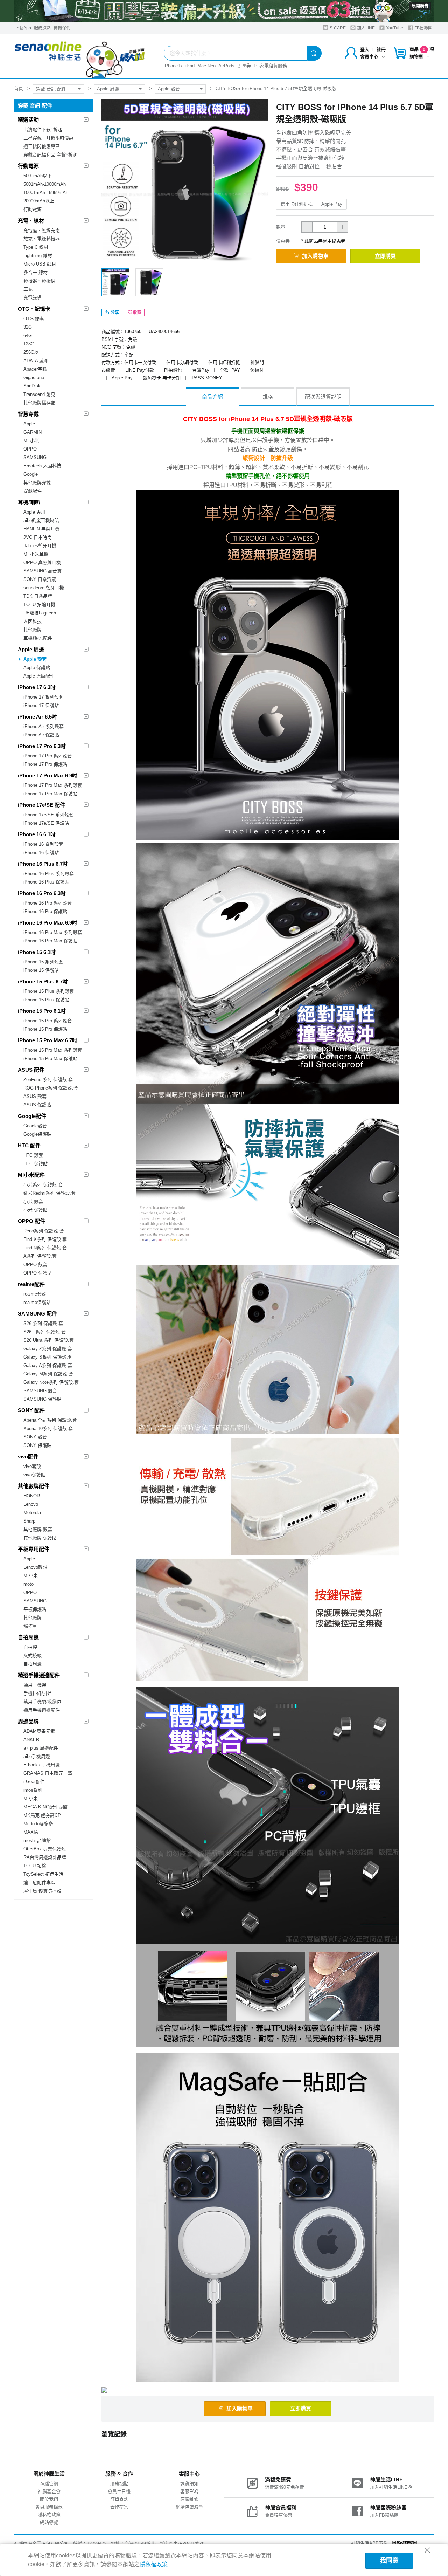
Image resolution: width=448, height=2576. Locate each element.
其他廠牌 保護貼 (40, 1538)
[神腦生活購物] (80, 56)
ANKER (31, 1740)
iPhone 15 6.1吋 (37, 952)
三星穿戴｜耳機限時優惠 (48, 138)
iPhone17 (173, 66)
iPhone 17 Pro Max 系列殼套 (53, 785)
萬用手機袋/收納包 (42, 1702)
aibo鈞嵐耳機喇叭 (41, 520)
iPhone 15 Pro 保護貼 (45, 1029)
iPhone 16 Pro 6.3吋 (42, 893)
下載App (23, 28)
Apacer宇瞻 (35, 369)
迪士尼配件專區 (39, 1883)
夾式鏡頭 (33, 1655)
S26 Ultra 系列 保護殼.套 (49, 1340)
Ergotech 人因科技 (42, 466)
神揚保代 (62, 28)
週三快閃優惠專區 (42, 146)
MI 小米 (31, 441)
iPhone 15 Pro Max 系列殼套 (53, 1050)
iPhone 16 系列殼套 (43, 844)
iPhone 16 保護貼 (41, 853)
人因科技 (33, 621)
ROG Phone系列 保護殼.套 (51, 1088)
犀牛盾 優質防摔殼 (42, 1891)
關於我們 (49, 2499)
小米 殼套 (33, 1201)
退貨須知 (189, 2484)
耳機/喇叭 (29, 502)
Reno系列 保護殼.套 (44, 1231)
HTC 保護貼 (36, 1164)
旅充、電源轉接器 (42, 239)
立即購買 (385, 256)
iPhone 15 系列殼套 (43, 962)
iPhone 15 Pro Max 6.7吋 (48, 1040)
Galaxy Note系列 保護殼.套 (51, 1382)
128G (29, 344)
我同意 (389, 2561)
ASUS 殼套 (35, 1096)
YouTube (394, 28)
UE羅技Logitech (40, 613)
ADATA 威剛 (36, 361)
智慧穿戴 (28, 414)
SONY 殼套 (35, 1437)
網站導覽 (49, 2522)
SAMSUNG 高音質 (43, 571)
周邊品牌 (28, 1721)
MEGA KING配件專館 (45, 1807)
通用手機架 (35, 1685)
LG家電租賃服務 (270, 66)
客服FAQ (189, 2491)
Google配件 (32, 1116)
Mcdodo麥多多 (38, 1824)
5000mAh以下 (38, 176)
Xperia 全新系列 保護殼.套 (50, 1420)
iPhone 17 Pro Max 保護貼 (50, 794)
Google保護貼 (37, 1134)
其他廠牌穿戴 (37, 483)
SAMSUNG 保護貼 (43, 1399)
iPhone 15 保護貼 (41, 970)
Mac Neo (206, 66)
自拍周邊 (28, 1637)
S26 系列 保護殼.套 (43, 1323)
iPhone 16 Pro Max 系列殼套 (53, 932)
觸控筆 (30, 1626)
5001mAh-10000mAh (45, 184)
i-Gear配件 (34, 1782)
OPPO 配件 (31, 1221)
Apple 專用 (34, 512)
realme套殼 (35, 1294)
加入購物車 (315, 256)
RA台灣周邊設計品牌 (45, 1857)
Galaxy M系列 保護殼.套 (48, 1374)
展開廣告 (420, 6)
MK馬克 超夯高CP (42, 1815)
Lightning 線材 (38, 256)
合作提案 (119, 2507)
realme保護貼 (37, 1302)
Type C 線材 (36, 247)
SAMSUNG (35, 457)
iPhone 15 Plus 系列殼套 (49, 991)
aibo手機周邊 (37, 1756)
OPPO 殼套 (35, 1265)
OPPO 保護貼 (38, 1273)
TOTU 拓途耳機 (39, 604)
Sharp (29, 1521)
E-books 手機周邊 (42, 1765)
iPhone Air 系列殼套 (44, 726)
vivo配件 (28, 1457)
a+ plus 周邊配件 (41, 1748)
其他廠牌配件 (34, 1486)
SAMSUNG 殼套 (40, 1391)
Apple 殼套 (169, 89)
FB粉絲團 (423, 28)
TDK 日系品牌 (38, 596)
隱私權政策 (49, 2515)
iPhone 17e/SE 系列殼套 (48, 815)
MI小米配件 (31, 1175)
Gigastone (34, 377)
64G (28, 335)
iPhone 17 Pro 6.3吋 (42, 746)
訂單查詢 (119, 2499)
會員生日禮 (119, 2491)
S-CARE (337, 28)
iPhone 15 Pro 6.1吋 (42, 1011)
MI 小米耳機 (36, 554)
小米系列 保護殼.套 (43, 1185)
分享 (114, 312)
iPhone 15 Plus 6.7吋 (43, 981)
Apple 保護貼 (37, 668)
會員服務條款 (49, 2507)
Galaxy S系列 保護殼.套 (48, 1357)
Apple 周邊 (108, 89)
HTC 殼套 (33, 1155)
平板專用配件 (34, 1549)
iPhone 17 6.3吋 (37, 687)
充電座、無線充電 (42, 230)
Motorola (32, 1513)
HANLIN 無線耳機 (41, 529)
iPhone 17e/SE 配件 (41, 805)
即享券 (244, 66)
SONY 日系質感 (40, 579)
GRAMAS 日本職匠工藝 (48, 1773)
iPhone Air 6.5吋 (37, 717)
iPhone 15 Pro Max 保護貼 (50, 1059)
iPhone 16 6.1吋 (37, 834)
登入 (365, 50)
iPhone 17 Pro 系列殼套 (48, 756)
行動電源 (28, 166)
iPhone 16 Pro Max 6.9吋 (48, 923)
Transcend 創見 (39, 394)
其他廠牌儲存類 (39, 403)
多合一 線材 (36, 272)
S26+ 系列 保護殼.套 (45, 1332)
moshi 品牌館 (37, 1840)
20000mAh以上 (39, 201)
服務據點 (42, 28)
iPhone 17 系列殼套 (43, 697)
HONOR (32, 1496)
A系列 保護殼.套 (40, 1256)
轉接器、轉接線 (39, 281)
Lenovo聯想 (35, 1567)
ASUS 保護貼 (37, 1105)
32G (28, 327)
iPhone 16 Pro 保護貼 (45, 911)
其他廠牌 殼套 (38, 1529)
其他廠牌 (33, 630)
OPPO (30, 449)
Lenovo (31, 1504)
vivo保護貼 (34, 1475)
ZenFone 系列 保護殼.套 (48, 1080)
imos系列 (33, 1790)
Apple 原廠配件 (39, 676)
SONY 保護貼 (37, 1445)
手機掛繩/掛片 (38, 1693)
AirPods (226, 66)
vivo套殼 (32, 1466)
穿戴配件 (33, 491)
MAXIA (31, 1832)
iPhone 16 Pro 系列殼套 (48, 903)
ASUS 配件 (31, 1070)
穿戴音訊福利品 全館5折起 (50, 155)
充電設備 (33, 298)
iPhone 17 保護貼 (41, 705)
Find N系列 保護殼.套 (45, 1248)
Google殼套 (35, 1126)
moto (29, 1584)
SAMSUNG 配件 (37, 1314)
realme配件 (31, 1284)
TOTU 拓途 (35, 1866)
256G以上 (33, 352)
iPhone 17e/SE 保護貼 (46, 823)
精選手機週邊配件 (39, 1675)
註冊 (381, 50)
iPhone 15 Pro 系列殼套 (48, 1021)
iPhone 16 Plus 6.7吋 (43, 864)
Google (31, 474)
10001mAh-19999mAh (46, 193)
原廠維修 (189, 2499)
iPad (190, 66)
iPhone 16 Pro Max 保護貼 (50, 941)
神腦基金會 (49, 2491)
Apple (29, 424)
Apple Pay (332, 204)
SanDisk (32, 386)
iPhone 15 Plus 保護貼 (46, 1000)
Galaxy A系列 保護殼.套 (48, 1365)
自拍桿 (30, 1647)
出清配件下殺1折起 (43, 129)
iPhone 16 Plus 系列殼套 (49, 874)
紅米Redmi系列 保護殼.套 (50, 1193)
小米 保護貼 (36, 1210)
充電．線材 (31, 221)
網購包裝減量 (189, 2507)
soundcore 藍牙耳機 (44, 588)
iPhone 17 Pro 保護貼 (45, 764)
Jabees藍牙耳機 (40, 546)
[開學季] (224, 11)
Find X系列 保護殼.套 (45, 1239)
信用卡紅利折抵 (297, 204)
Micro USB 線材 (40, 264)
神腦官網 (49, 2484)
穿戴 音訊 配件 (51, 89)
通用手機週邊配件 (42, 1710)
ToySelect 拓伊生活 (43, 1874)
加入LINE (365, 28)
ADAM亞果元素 (39, 1731)
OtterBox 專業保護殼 (45, 1849)
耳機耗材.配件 (38, 638)
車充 (28, 289)
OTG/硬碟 (34, 319)
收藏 (137, 312)
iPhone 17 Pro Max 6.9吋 (48, 775)
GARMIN (33, 432)
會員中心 (369, 57)
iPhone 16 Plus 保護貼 (46, 882)
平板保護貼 (35, 1609)
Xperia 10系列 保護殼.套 (48, 1428)
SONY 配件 (31, 1410)
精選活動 (28, 120)
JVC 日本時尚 (38, 537)
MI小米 (31, 1576)
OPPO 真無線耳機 (42, 562)
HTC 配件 (29, 1145)
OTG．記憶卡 (34, 309)
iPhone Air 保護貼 (41, 735)
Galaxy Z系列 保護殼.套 (48, 1349)
